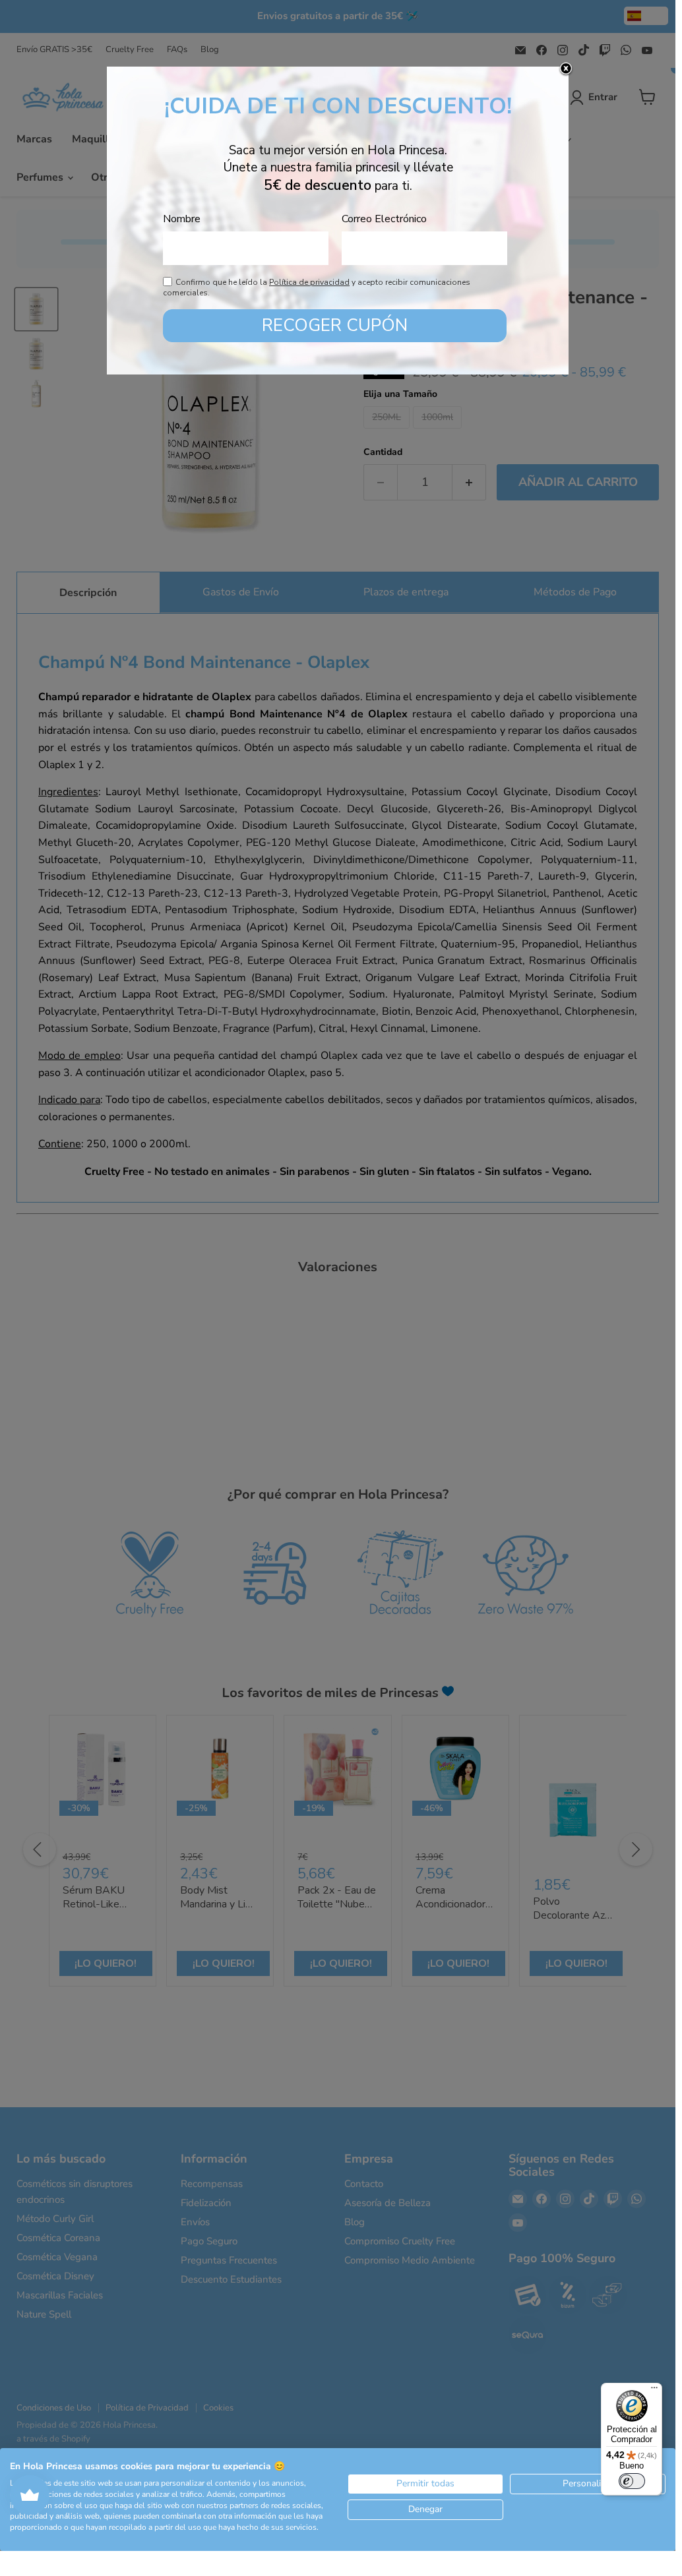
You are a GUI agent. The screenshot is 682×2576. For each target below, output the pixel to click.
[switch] (632, 2481)
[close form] (566, 69)
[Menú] (654, 2391)
